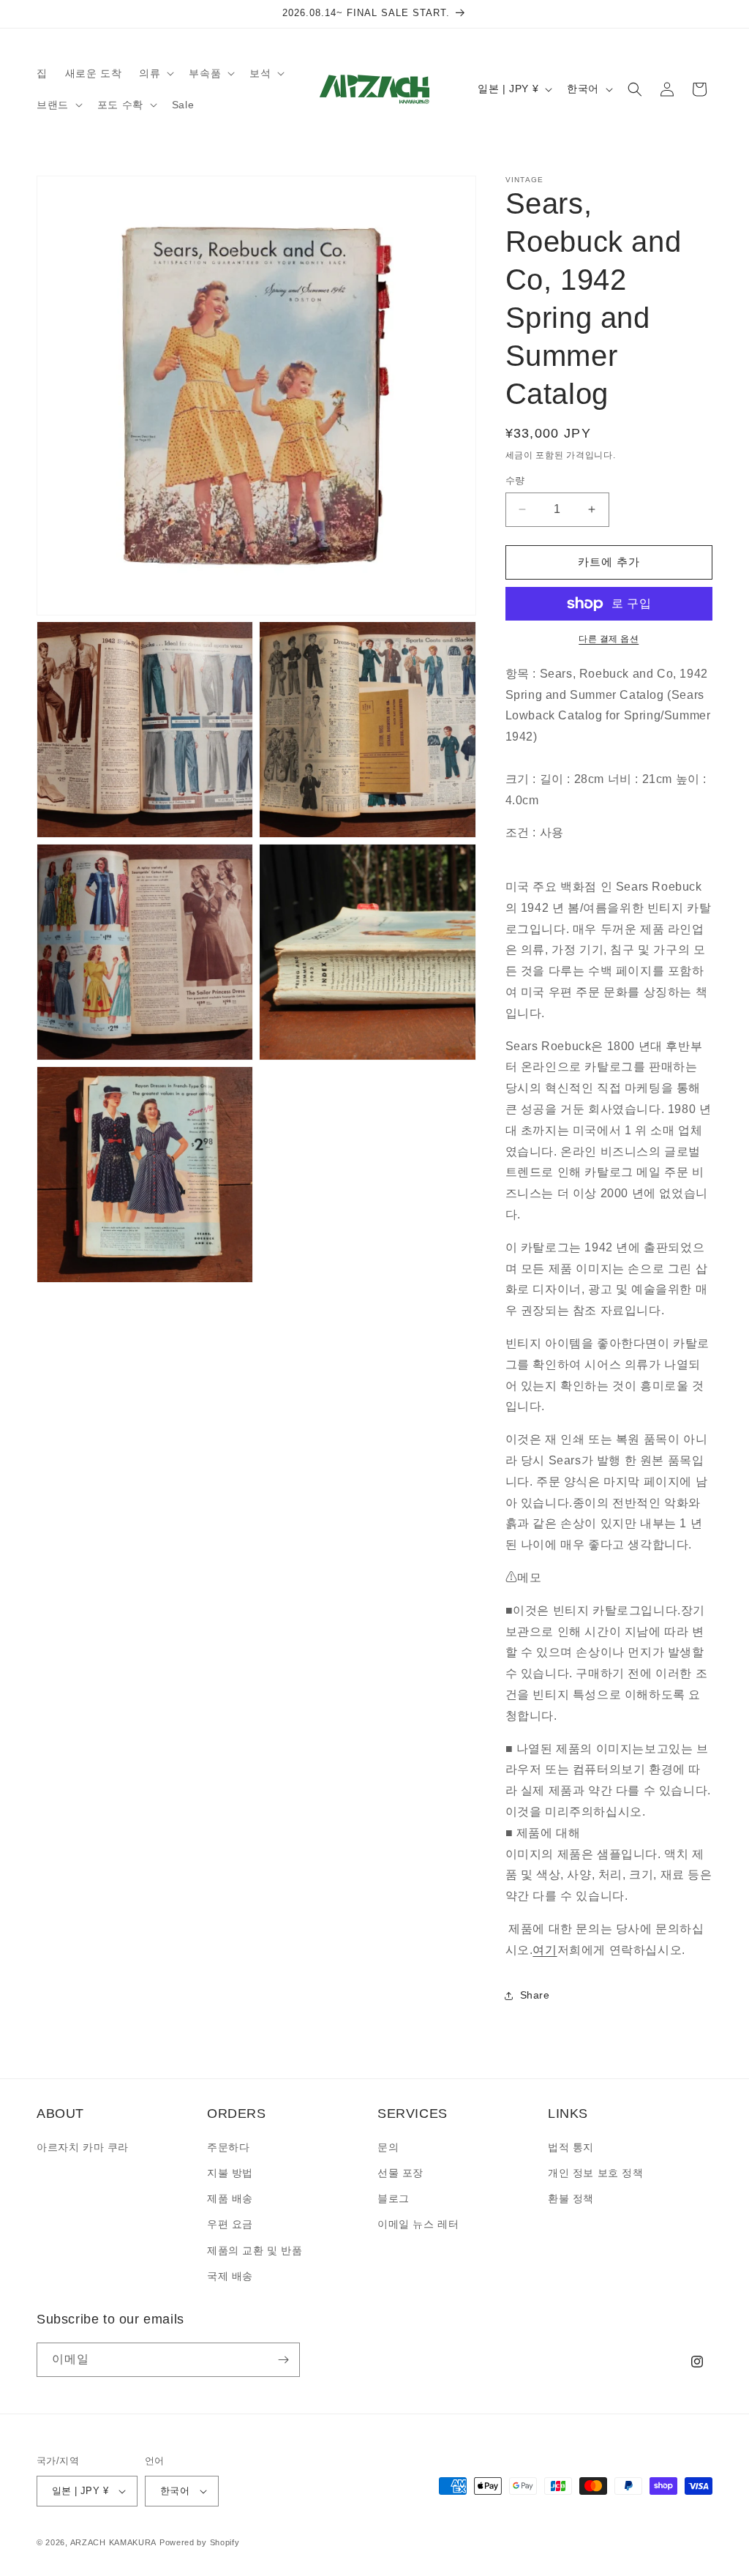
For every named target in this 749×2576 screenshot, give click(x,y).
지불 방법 (230, 2173)
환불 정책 (571, 2198)
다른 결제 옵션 (609, 639)
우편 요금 (230, 2224)
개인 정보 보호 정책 (596, 2173)
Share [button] (535, 1995)
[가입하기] (283, 2360)
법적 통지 (571, 2147)
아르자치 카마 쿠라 (83, 2147)
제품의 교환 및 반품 (255, 2250)
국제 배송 (230, 2276)
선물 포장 (400, 2173)
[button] (155, 73)
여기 (545, 1950)
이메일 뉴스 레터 (418, 2224)
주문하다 (228, 2147)
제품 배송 (230, 2198)
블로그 (394, 2198)
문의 (388, 2147)
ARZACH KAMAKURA (114, 2542)
